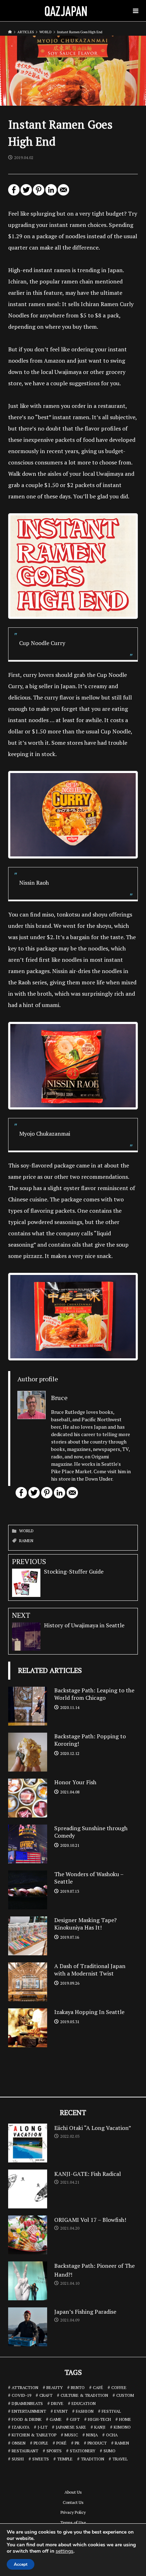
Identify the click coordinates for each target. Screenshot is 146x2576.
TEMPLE (65, 2459)
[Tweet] (26, 193)
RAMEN (26, 1541)
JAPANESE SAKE (71, 2427)
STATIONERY (83, 2451)
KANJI (100, 2427)
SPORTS (54, 2451)
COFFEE (119, 2387)
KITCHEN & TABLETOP (34, 2435)
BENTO (78, 2387)
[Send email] (63, 193)
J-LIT (43, 2427)
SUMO (109, 2451)
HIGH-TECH (99, 2419)
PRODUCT (97, 2443)
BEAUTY (55, 2387)
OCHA (112, 2435)
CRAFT (46, 2395)
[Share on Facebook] (14, 193)
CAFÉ (98, 2387)
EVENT (61, 2411)
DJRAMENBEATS (27, 2403)
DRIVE (57, 2403)
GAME (56, 2419)
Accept (21, 2564)
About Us (73, 2492)
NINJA (92, 2435)
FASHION (85, 2411)
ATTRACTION (25, 2387)
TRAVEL (120, 2459)
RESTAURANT (25, 2451)
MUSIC (71, 2435)
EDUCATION (84, 2403)
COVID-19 (21, 2395)
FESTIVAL (111, 2411)
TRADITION (92, 2459)
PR (77, 2443)
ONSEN (19, 2443)
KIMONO (122, 2427)
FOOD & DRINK (27, 2419)
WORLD (26, 1531)
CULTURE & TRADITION (84, 2395)
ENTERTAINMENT (29, 2411)
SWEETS (41, 2459)
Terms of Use (73, 2522)
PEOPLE (41, 2443)
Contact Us (73, 2502)
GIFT (75, 2419)
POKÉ (61, 2443)
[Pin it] (39, 193)
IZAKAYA (21, 2427)
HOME (125, 2419)
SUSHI (18, 2459)
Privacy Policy (73, 2512)
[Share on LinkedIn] (51, 193)
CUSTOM (125, 2395)
